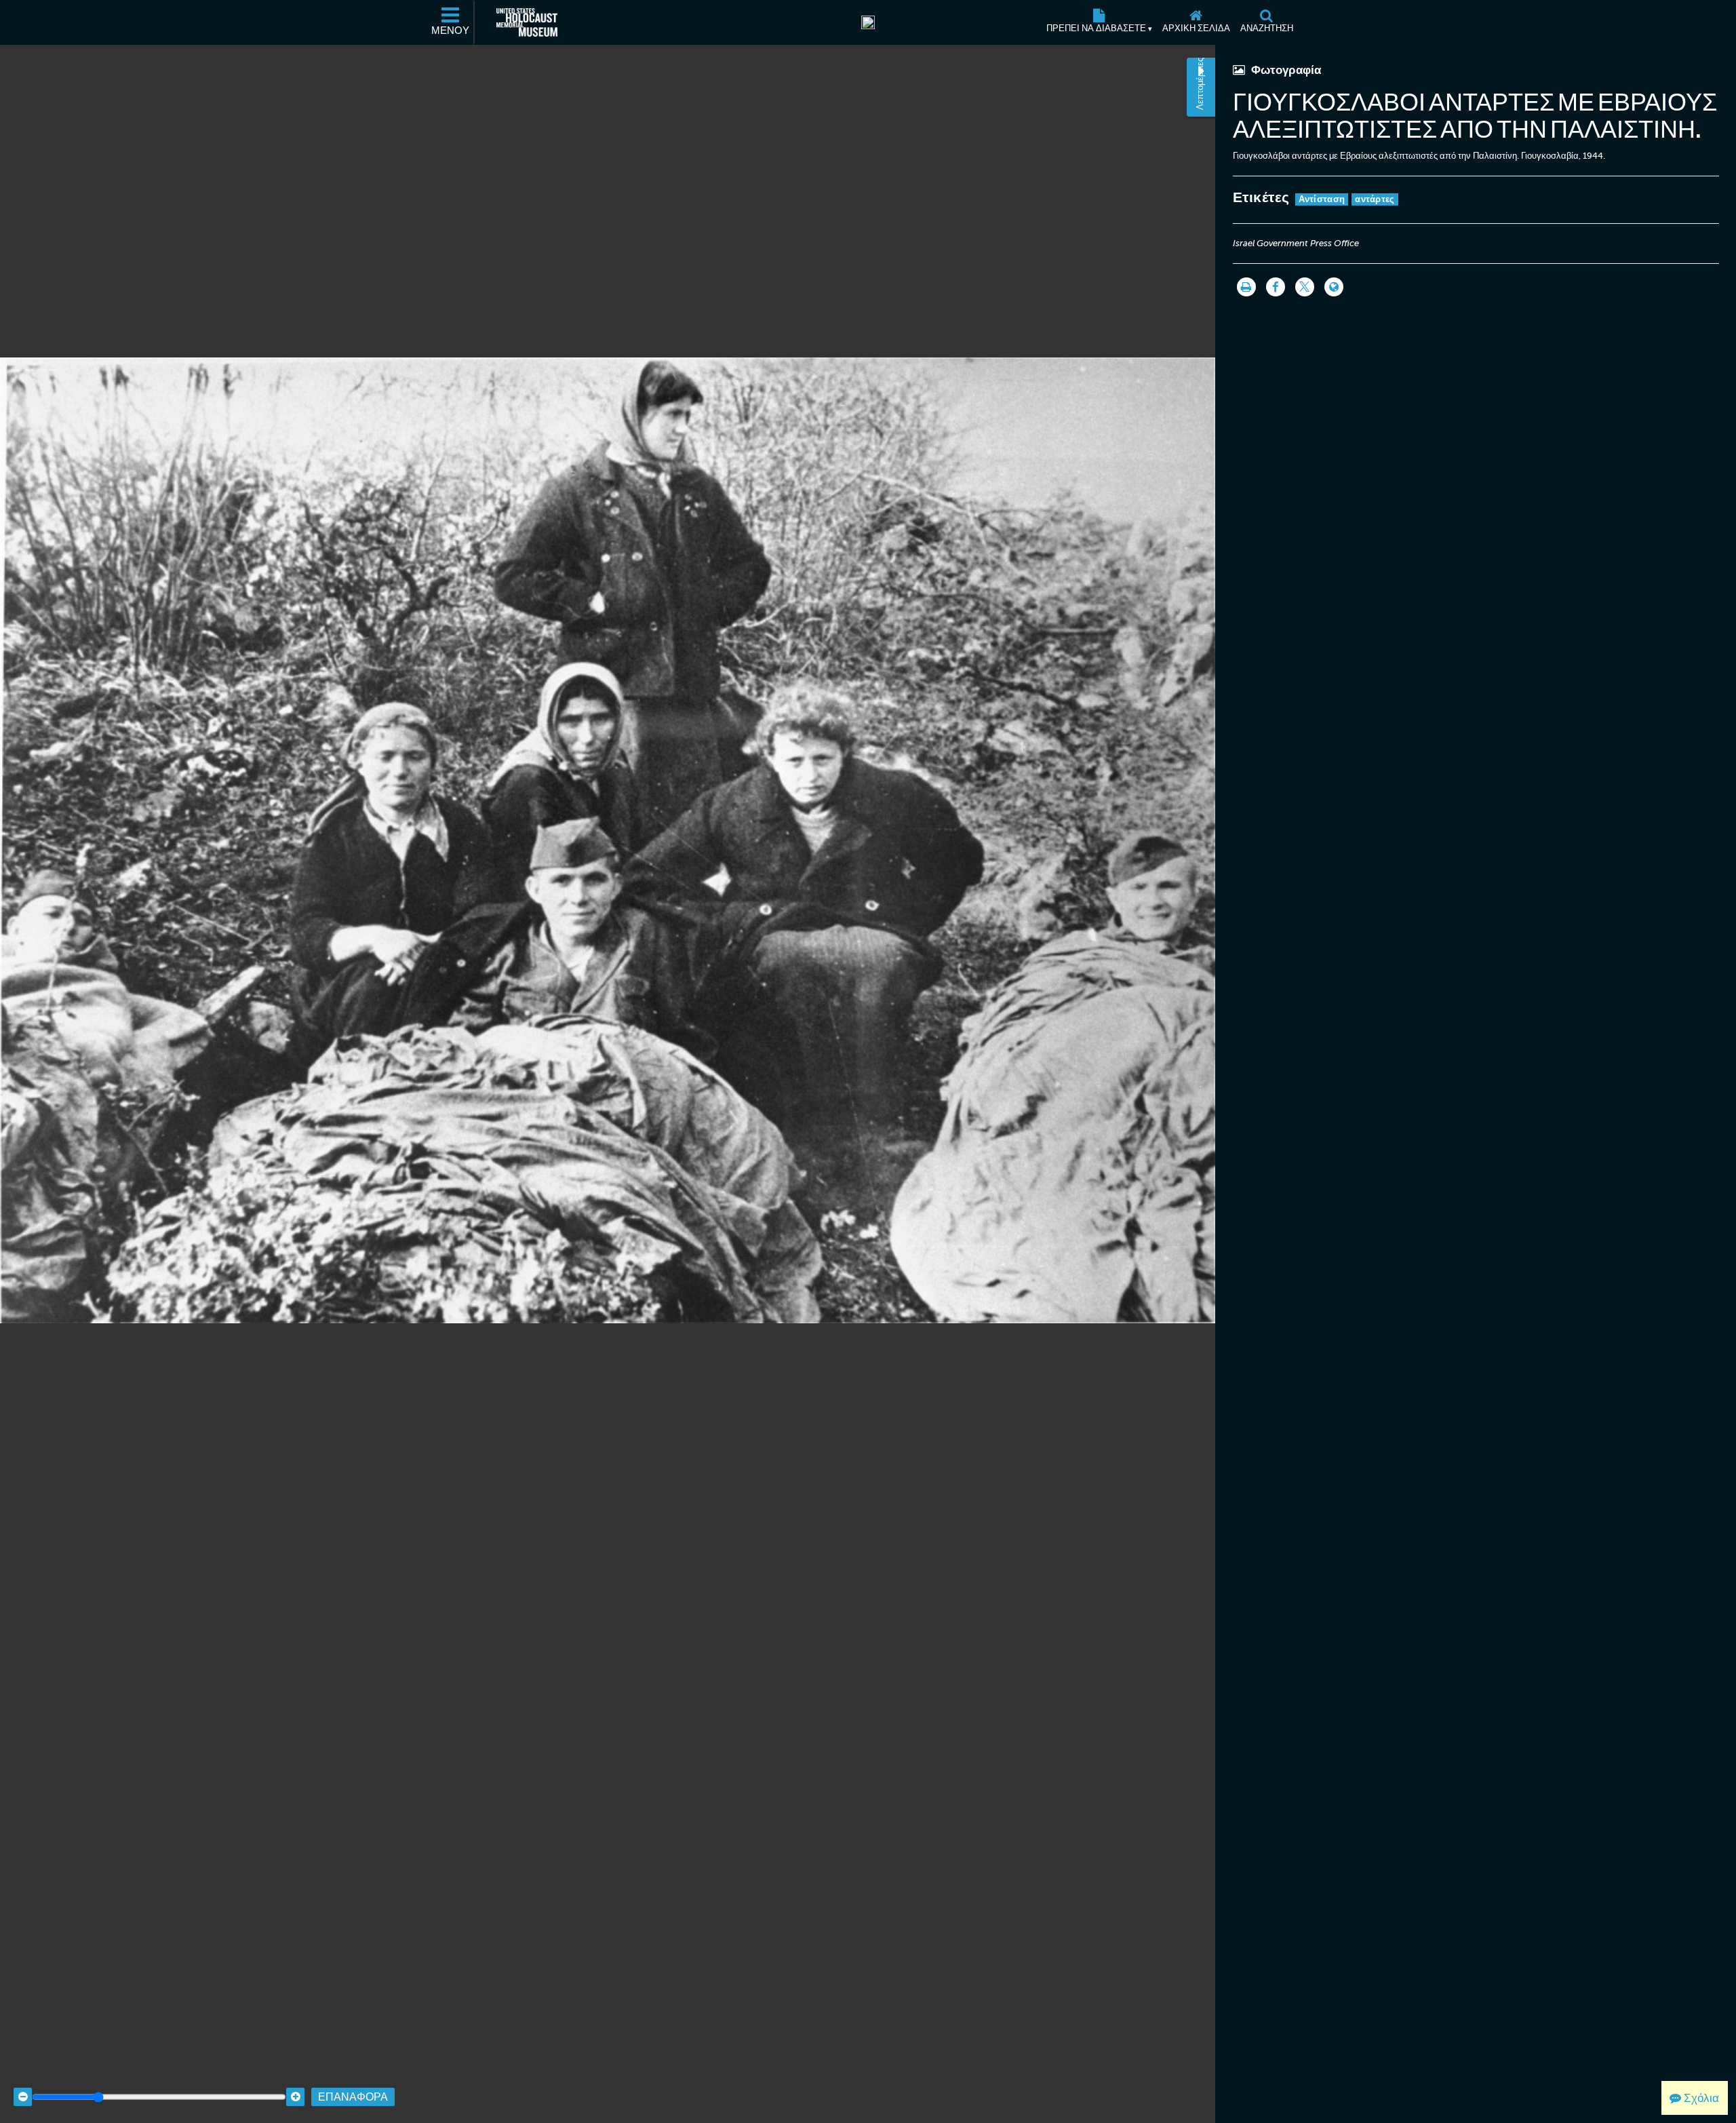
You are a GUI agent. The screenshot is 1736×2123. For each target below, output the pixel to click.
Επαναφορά (353, 2097)
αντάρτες (1375, 199)
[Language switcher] (1334, 287)
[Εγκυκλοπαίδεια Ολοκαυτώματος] (868, 22)
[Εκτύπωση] (1246, 287)
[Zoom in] (295, 2097)
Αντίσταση (1322, 199)
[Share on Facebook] (1276, 287)
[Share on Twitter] (1305, 287)
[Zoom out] (23, 2097)
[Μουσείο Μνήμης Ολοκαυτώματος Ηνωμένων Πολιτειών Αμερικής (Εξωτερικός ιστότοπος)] (527, 22)
